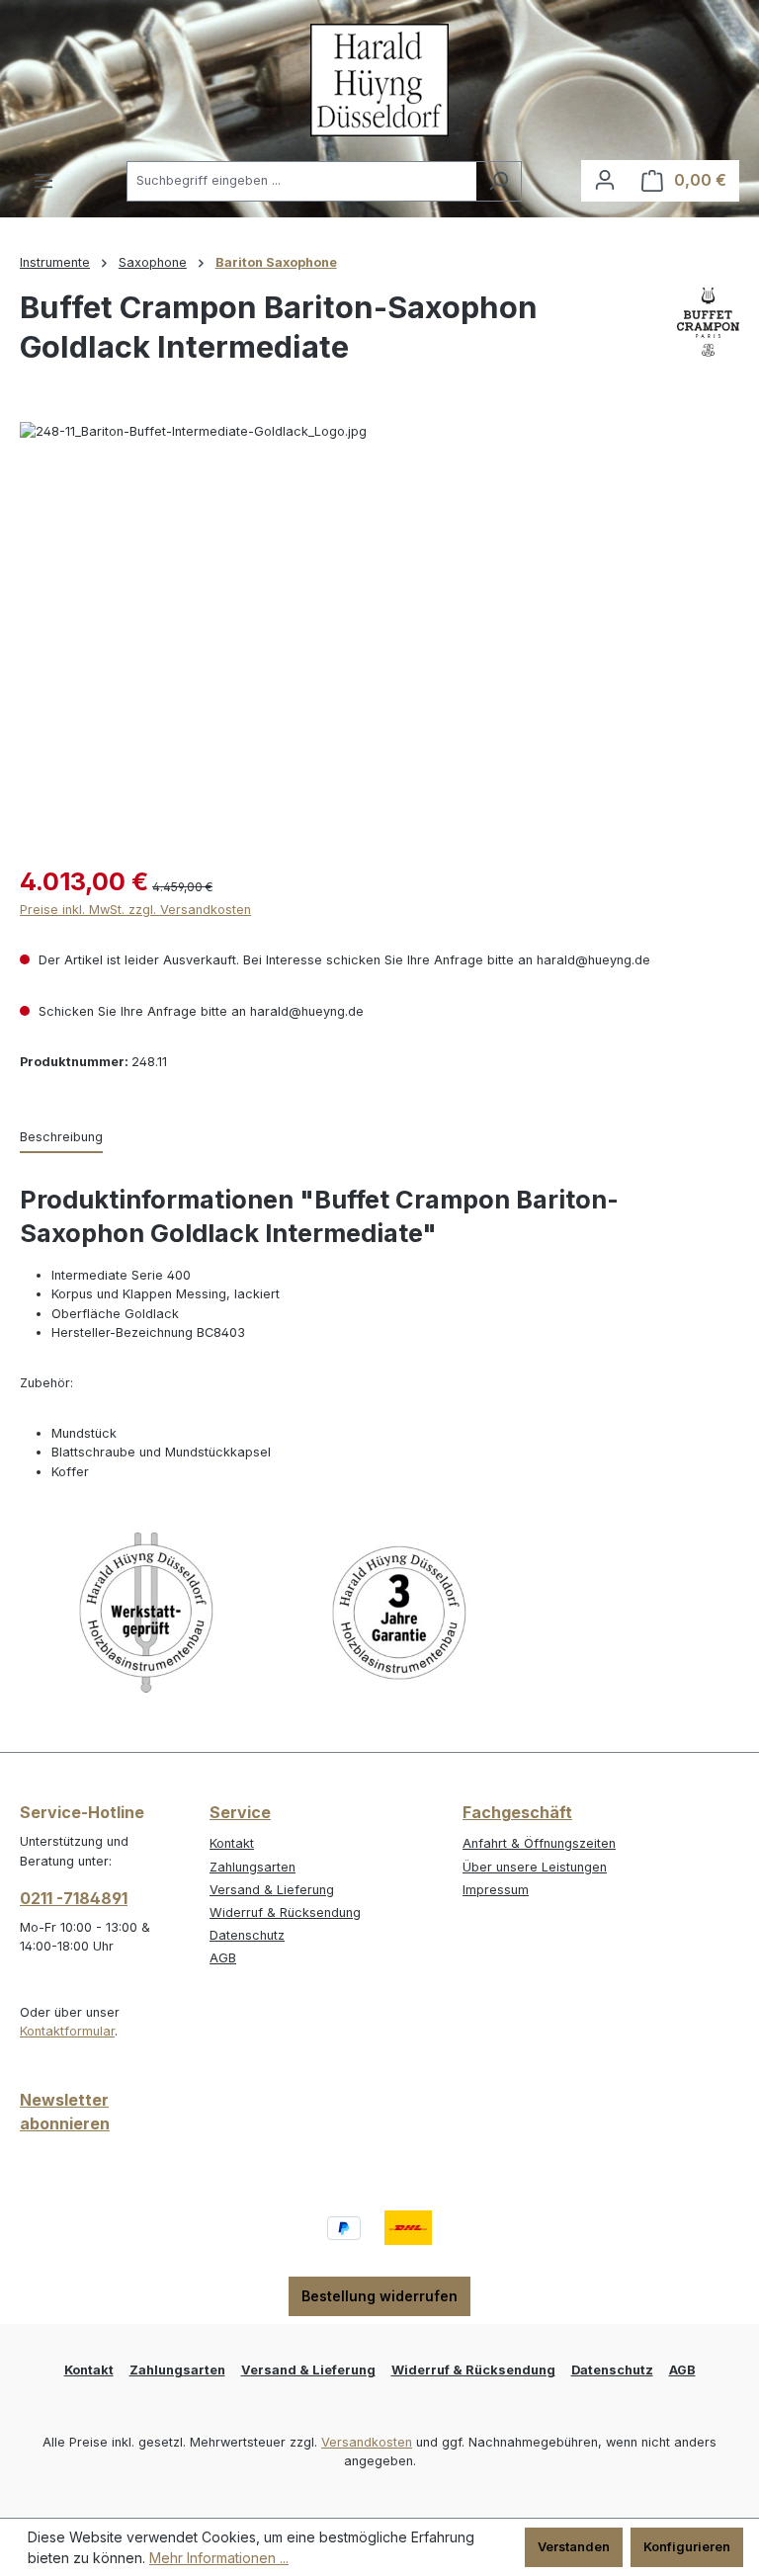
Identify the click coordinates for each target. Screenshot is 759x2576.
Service (240, 1812)
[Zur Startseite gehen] (379, 80)
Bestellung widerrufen (379, 2296)
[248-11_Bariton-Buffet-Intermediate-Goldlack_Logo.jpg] (379, 634)
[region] (379, 634)
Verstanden (574, 2547)
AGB (223, 1958)
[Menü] (43, 181)
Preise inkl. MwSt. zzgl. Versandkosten (135, 910)
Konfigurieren (687, 2547)
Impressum (496, 1890)
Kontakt (232, 1843)
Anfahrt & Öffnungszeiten (539, 1843)
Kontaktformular (67, 2031)
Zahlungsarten (253, 1867)
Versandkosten (367, 2442)
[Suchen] (499, 181)
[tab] (61, 1138)
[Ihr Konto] (605, 180)
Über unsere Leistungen (535, 1867)
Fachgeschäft (517, 1812)
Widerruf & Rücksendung (285, 1912)
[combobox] (301, 181)
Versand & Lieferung (272, 1890)
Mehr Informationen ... (219, 2558)
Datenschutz (247, 1935)
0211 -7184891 (74, 1898)
